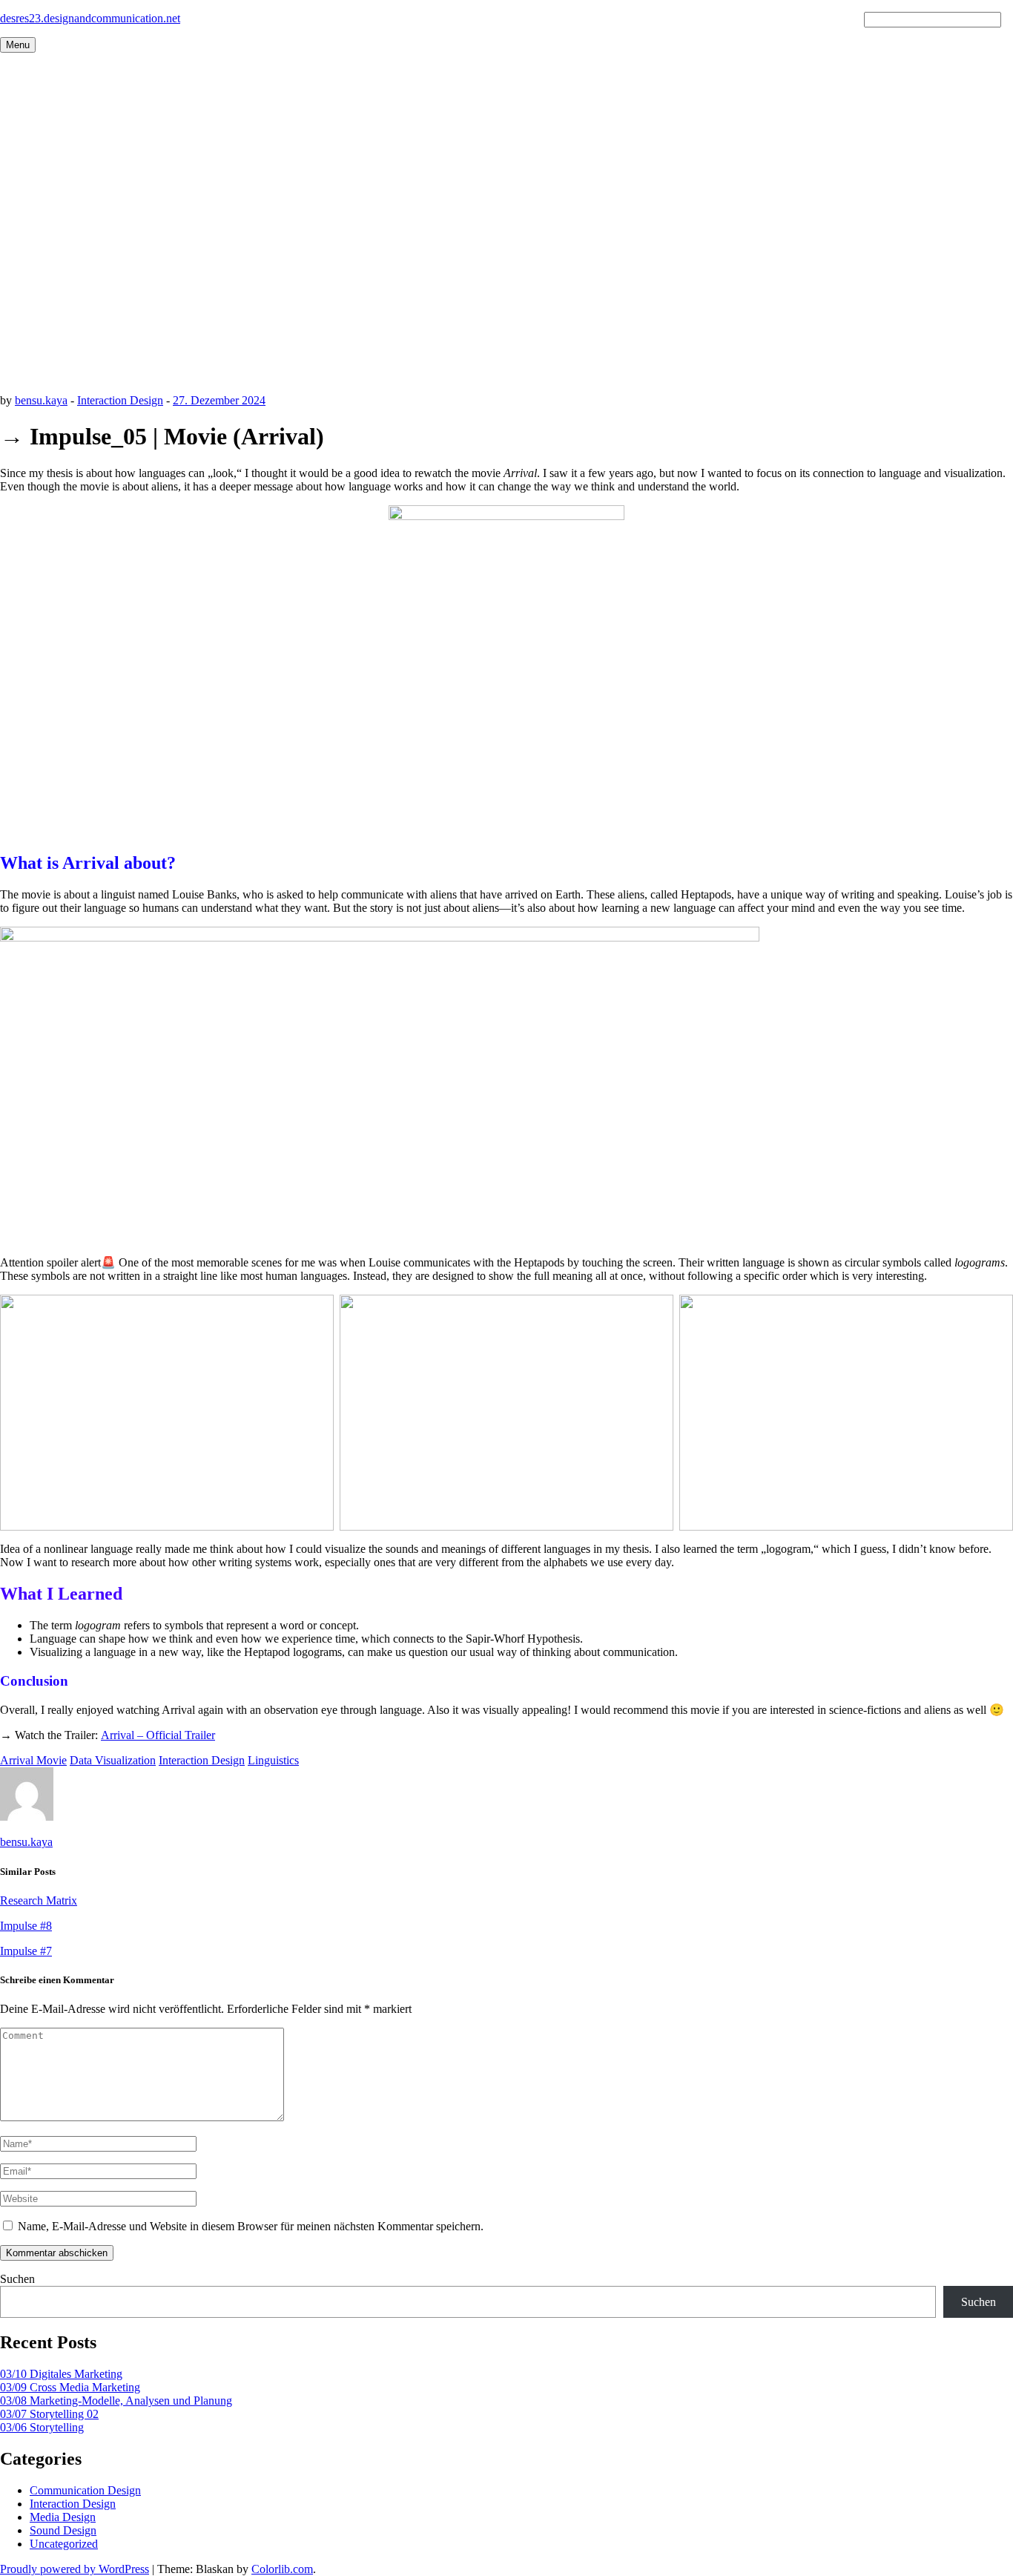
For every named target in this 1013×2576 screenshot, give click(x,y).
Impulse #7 (26, 1951)
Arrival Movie (33, 1760)
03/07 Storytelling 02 (49, 2414)
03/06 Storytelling (42, 2427)
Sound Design (63, 2530)
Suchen (17, 2279)
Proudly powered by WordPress (75, 2569)
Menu (18, 45)
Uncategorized (64, 2544)
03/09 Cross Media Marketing (70, 2387)
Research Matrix (39, 1900)
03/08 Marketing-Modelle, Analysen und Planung (116, 2401)
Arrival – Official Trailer (158, 1735)
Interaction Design (120, 400)
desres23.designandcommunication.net (90, 18)
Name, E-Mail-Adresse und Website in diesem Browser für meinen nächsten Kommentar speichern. (251, 2226)
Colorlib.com (282, 2569)
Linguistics (273, 1760)
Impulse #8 (26, 1926)
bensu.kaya (41, 400)
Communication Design (85, 2490)
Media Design (63, 2517)
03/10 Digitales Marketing (61, 2374)
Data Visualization (113, 1760)
